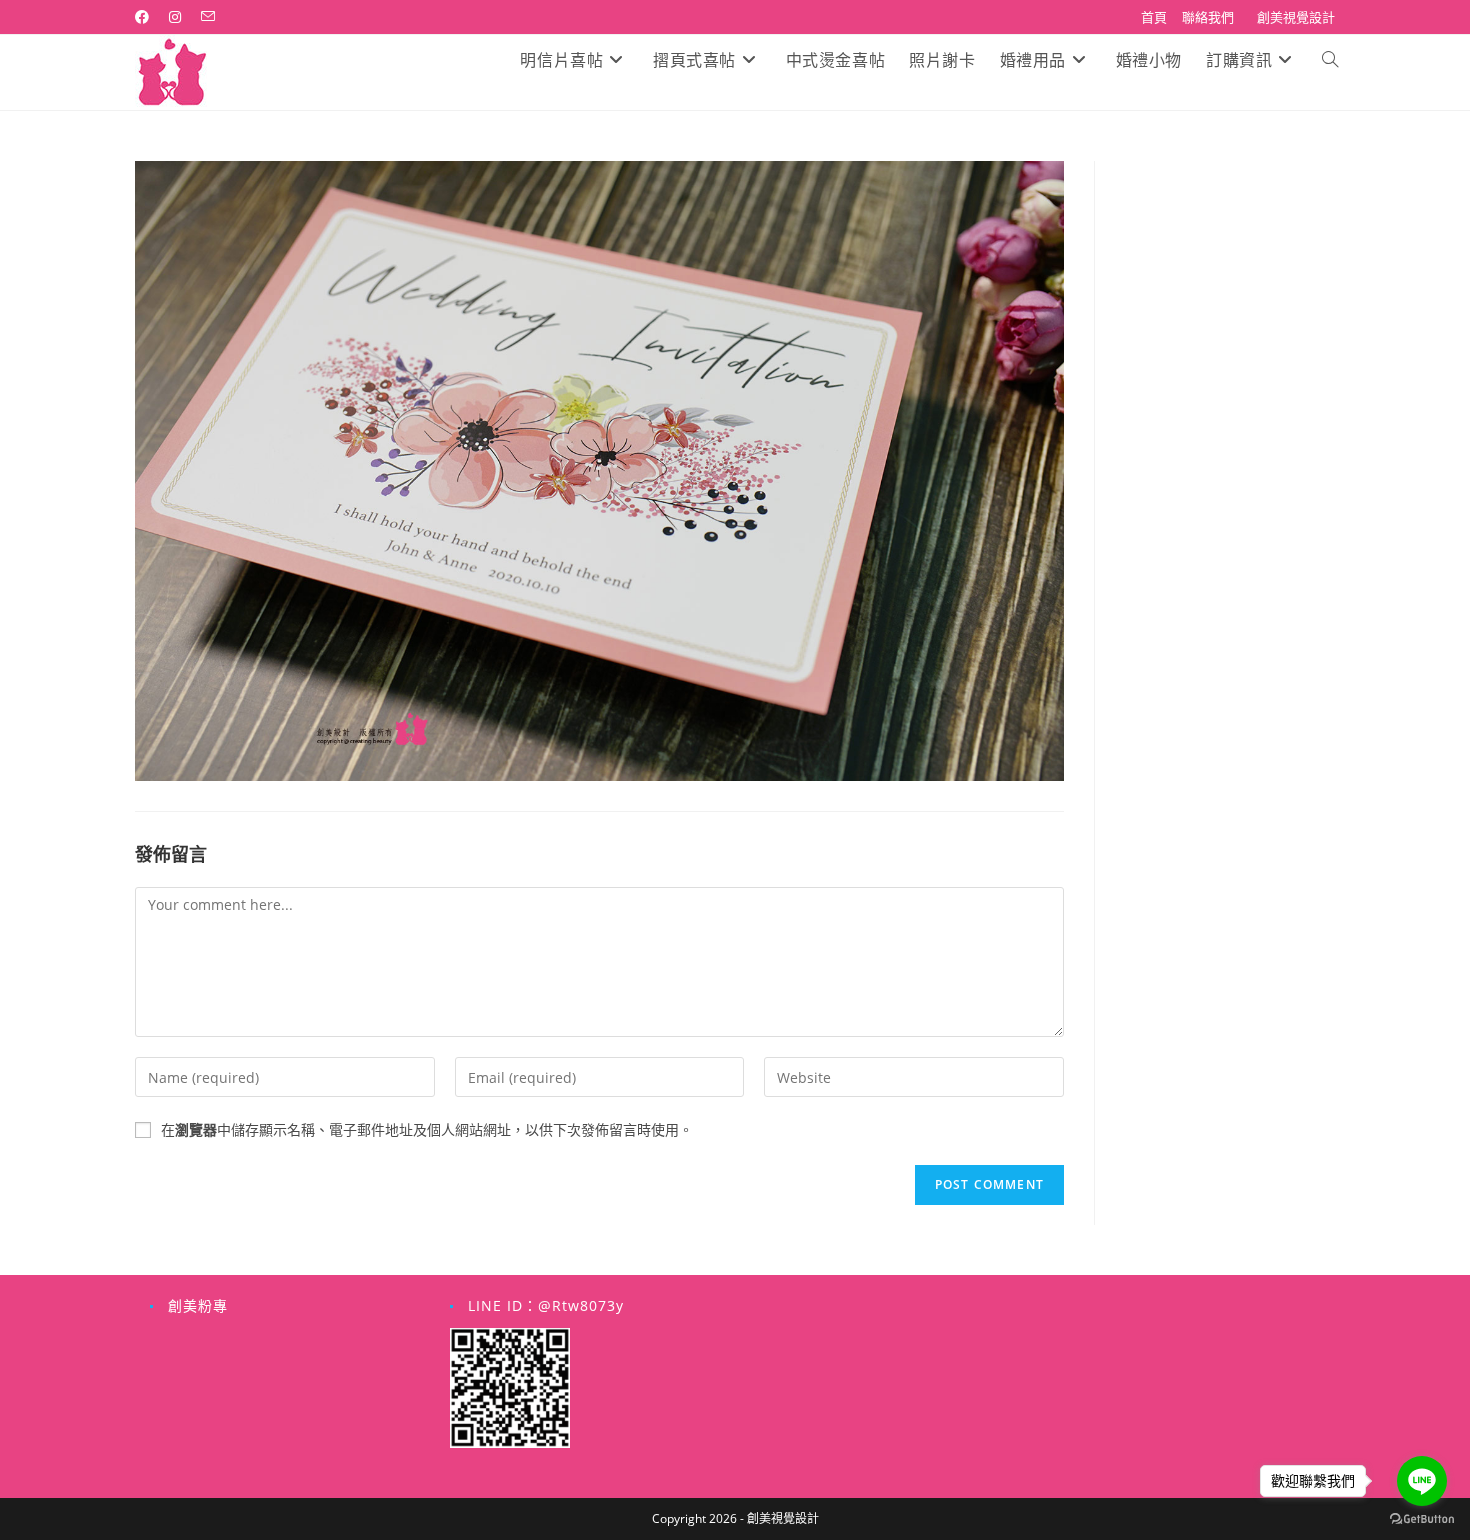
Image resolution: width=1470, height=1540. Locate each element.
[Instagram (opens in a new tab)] (175, 17)
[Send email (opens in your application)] (208, 17)
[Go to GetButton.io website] (1422, 1519)
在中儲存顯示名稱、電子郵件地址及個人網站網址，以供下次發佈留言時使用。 (427, 1129)
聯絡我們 (1208, 17)
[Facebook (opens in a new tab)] (147, 17)
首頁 (1154, 17)
